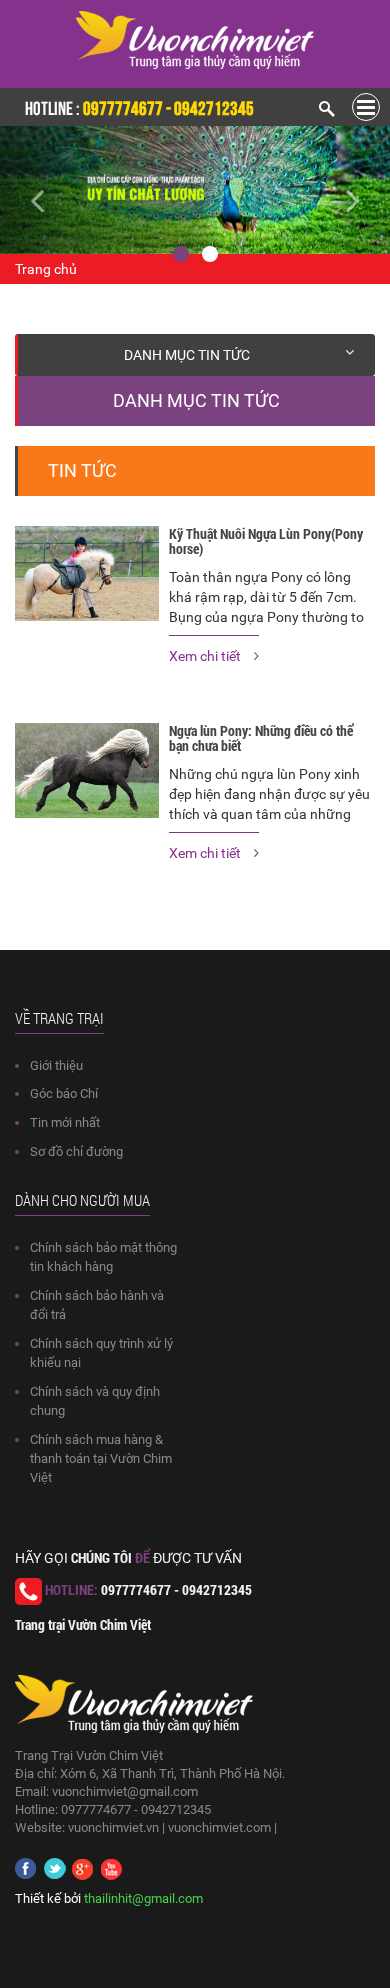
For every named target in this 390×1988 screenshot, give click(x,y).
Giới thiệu (56, 1065)
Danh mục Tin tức (187, 355)
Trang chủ (46, 269)
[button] (29, 190)
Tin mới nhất (65, 1122)
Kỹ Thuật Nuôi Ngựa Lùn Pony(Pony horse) (266, 541)
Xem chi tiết (206, 656)
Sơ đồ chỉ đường (76, 1151)
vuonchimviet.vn (113, 1827)
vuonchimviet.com (219, 1827)
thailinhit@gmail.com (143, 1898)
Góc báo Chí (64, 1093)
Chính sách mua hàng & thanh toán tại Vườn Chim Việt (101, 1458)
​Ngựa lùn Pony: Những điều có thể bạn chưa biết (261, 738)
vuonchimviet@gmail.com (125, 1791)
